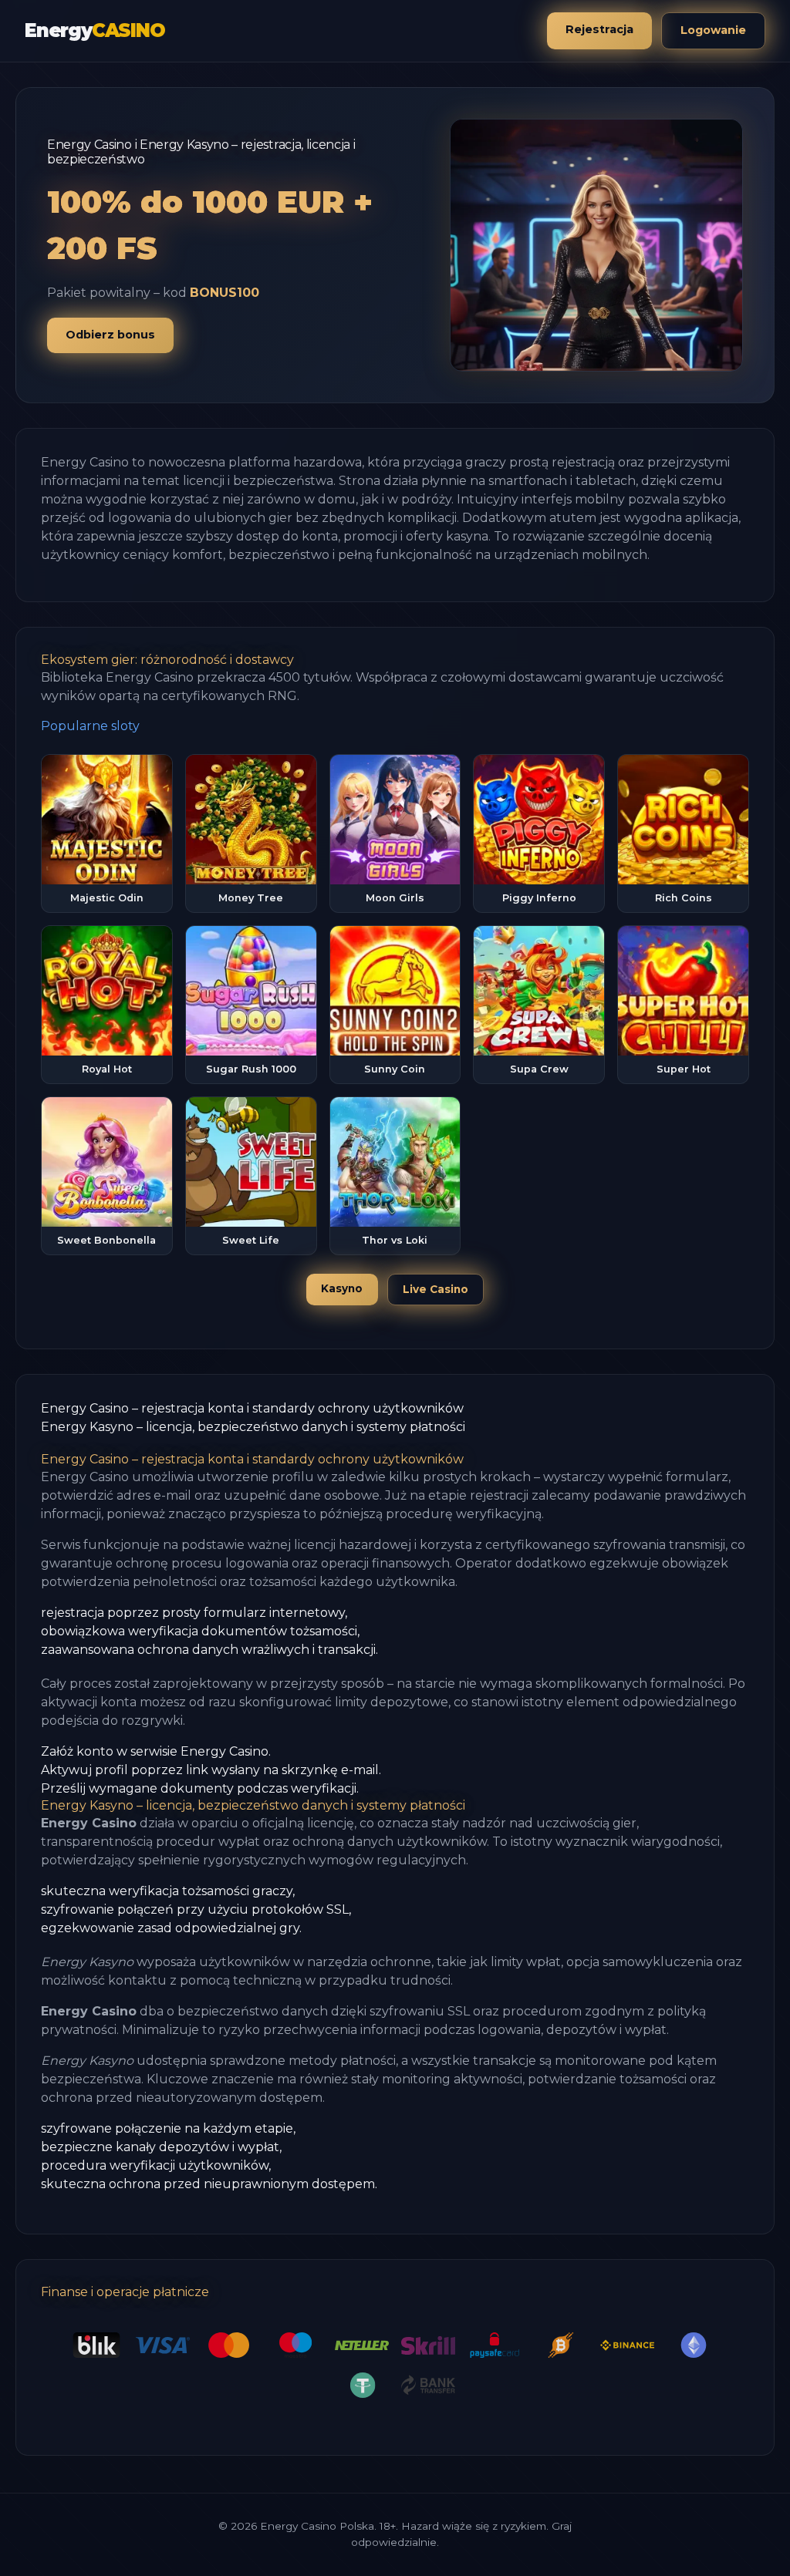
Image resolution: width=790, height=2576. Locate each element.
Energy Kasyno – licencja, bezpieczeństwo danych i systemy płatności (253, 1427)
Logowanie (713, 30)
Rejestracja (599, 29)
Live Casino (436, 1289)
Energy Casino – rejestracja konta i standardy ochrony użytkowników (252, 1408)
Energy (95, 30)
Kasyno (342, 1288)
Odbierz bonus (110, 335)
